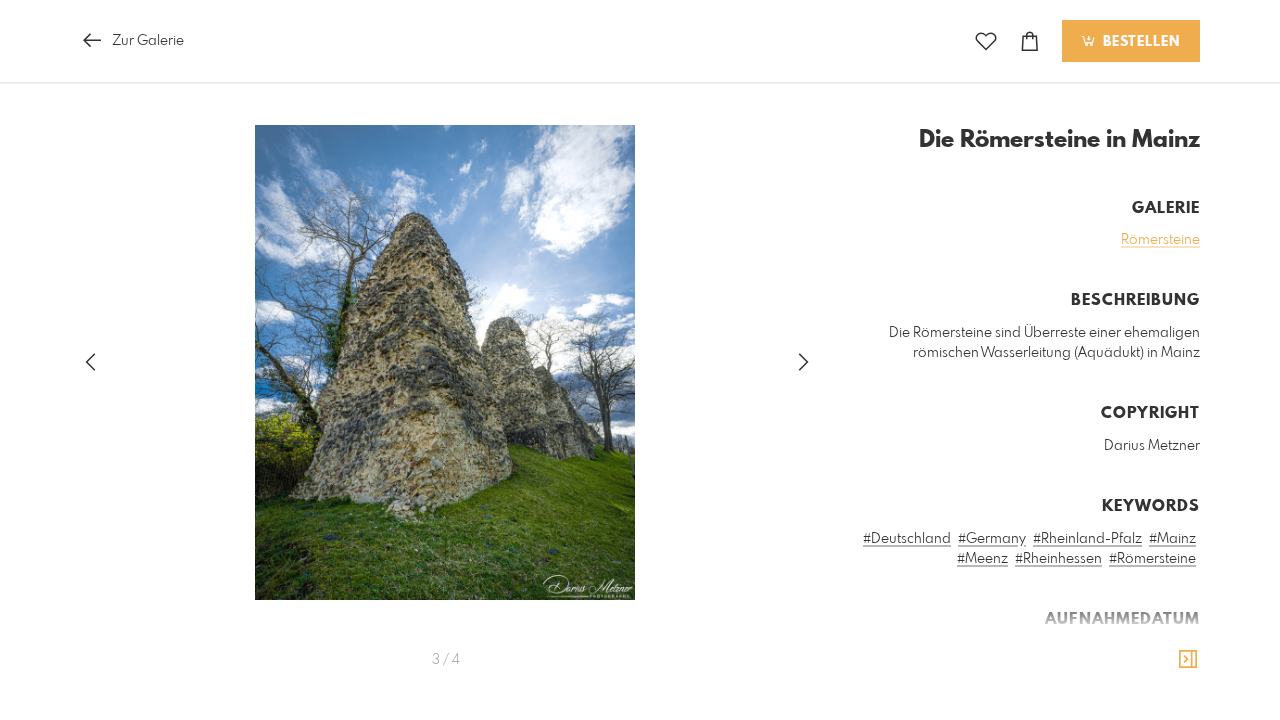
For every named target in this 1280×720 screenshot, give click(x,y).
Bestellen (1139, 42)
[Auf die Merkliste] (986, 41)
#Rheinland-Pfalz (1087, 539)
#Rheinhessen (1058, 559)
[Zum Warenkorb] (1030, 41)
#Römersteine (1152, 559)
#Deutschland (907, 539)
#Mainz (1172, 539)
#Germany (992, 539)
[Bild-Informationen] (1188, 660)
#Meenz (982, 559)
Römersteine (1160, 240)
